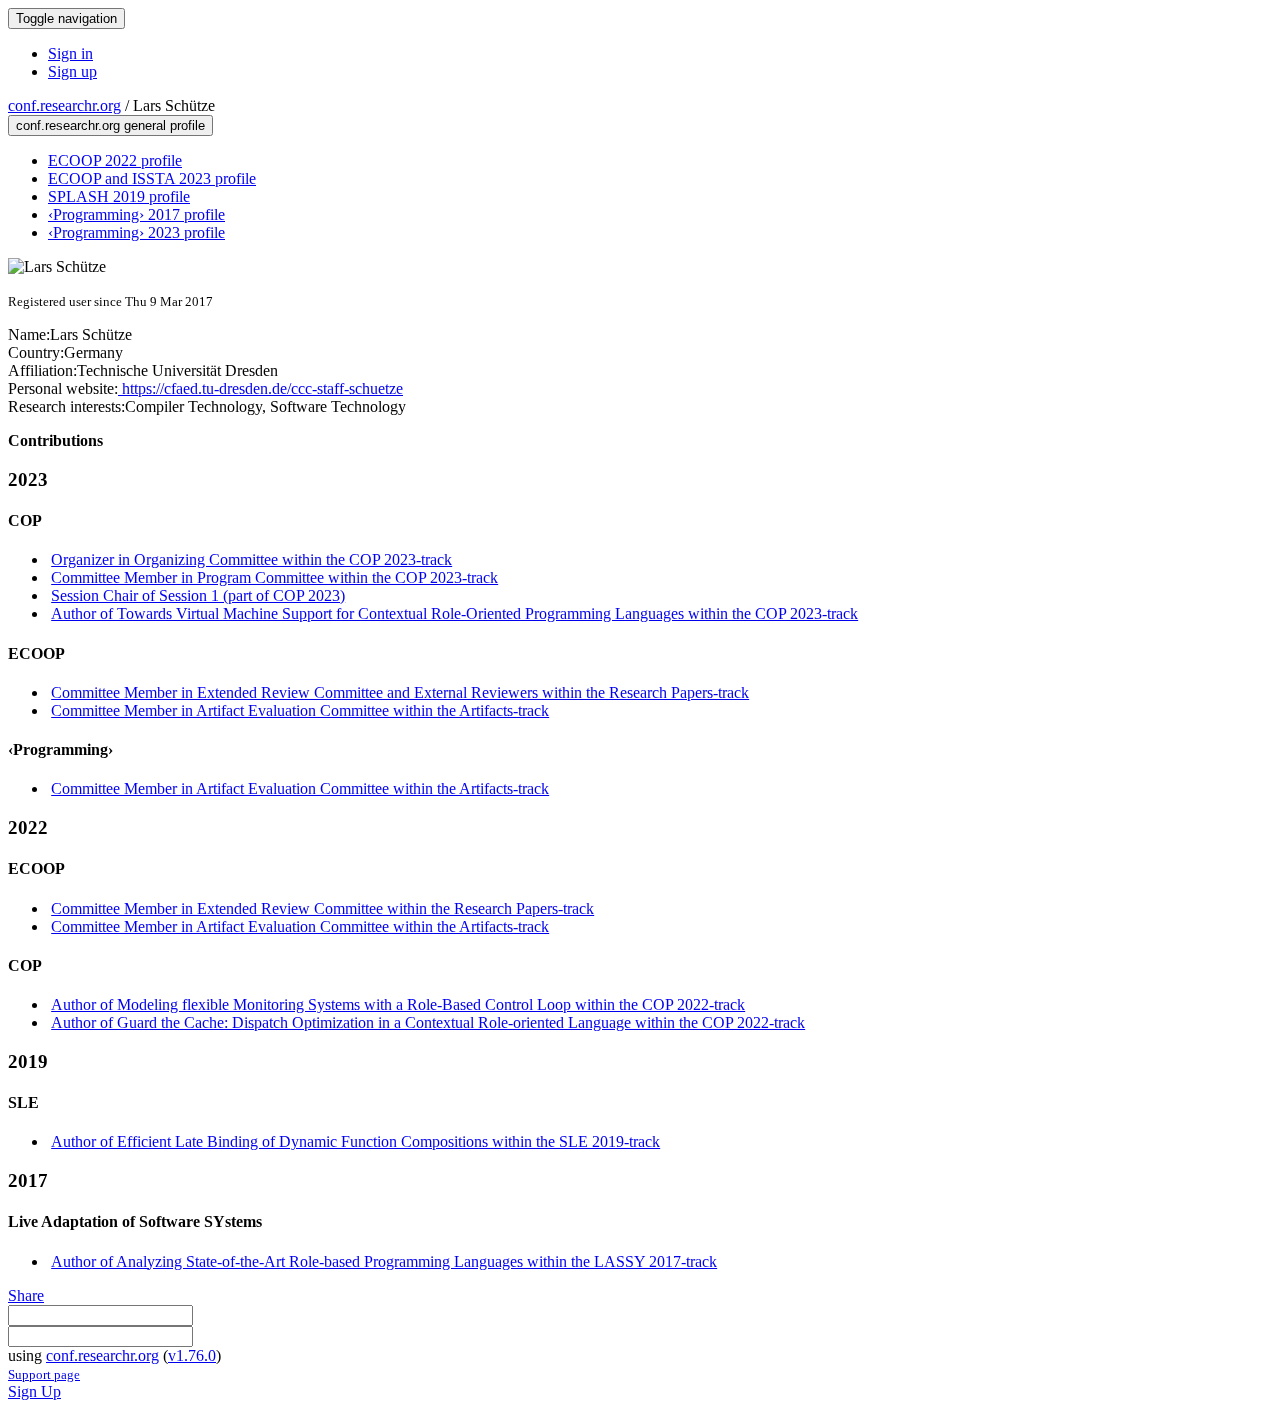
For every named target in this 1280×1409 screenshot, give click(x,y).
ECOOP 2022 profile (115, 160)
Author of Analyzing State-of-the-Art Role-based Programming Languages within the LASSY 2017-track (384, 1261)
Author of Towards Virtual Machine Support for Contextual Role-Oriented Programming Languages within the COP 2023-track (454, 613)
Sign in (70, 53)
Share (26, 1295)
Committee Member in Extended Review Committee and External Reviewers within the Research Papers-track (400, 692)
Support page (44, 1374)
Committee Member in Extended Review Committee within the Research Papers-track (322, 908)
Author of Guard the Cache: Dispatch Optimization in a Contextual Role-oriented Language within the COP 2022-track (428, 1022)
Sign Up (34, 1391)
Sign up (72, 71)
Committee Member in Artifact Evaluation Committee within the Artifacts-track (300, 710)
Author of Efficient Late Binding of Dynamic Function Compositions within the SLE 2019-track (355, 1141)
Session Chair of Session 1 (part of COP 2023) (198, 595)
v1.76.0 (192, 1355)
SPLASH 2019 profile (119, 196)
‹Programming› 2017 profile (136, 214)
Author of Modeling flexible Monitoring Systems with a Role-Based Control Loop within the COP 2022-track (398, 1004)
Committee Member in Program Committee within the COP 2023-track (274, 577)
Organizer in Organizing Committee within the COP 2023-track (251, 559)
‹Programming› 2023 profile (136, 232)
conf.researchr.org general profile (110, 125)
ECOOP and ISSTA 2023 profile (152, 178)
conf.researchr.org (64, 105)
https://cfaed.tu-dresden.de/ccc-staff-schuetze (260, 388)
